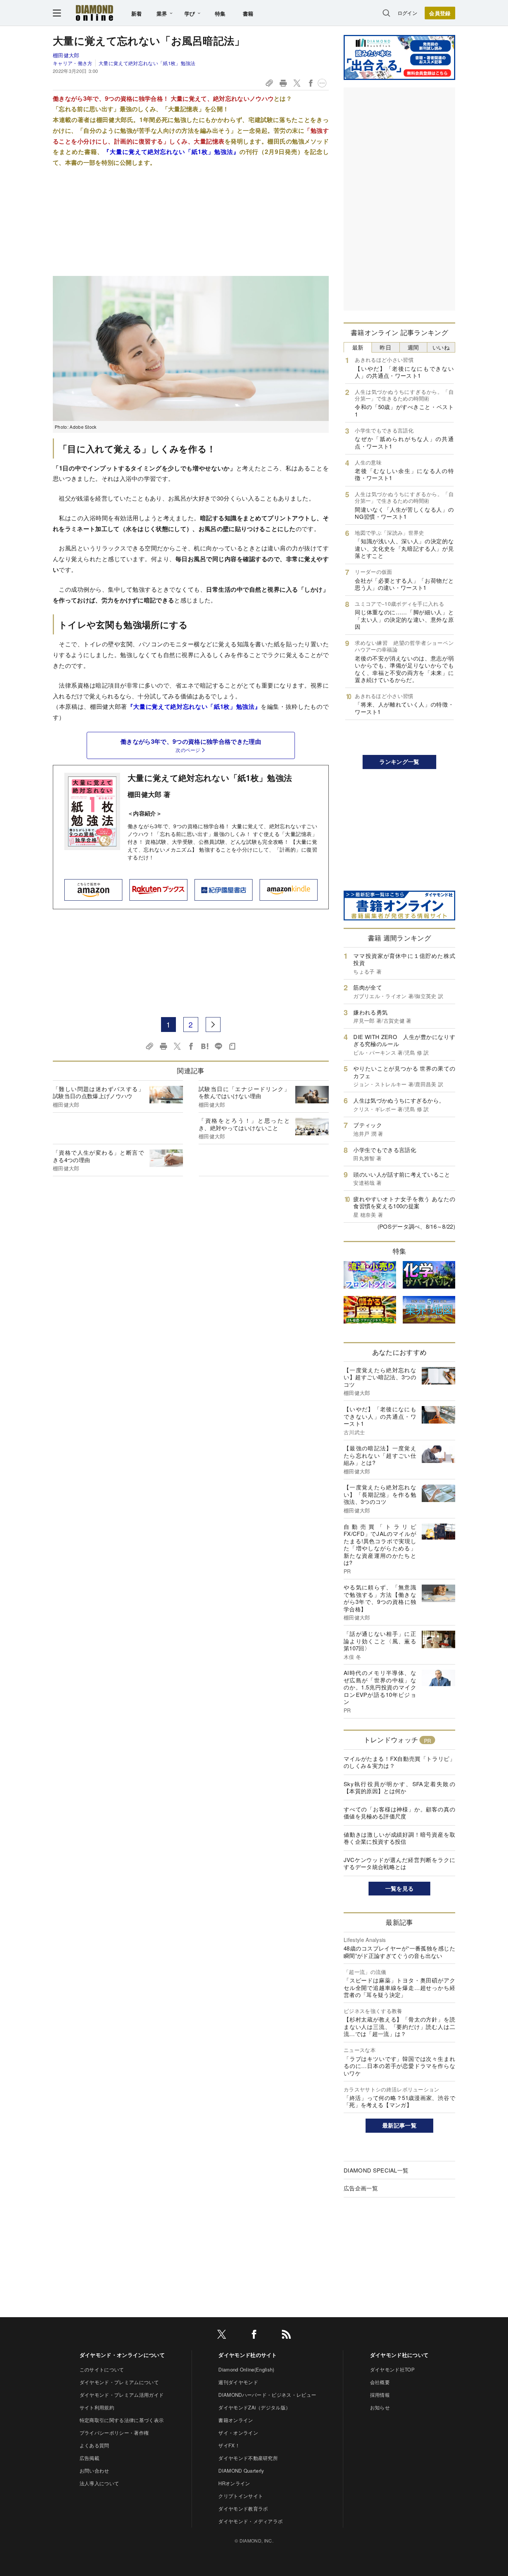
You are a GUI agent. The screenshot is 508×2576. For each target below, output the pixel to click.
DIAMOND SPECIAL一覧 (376, 2170)
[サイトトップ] (94, 13)
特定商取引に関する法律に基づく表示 (122, 2420)
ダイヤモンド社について (399, 2355)
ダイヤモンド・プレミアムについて (119, 2382)
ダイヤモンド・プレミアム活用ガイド (122, 2395)
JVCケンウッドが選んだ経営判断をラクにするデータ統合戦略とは (399, 1863)
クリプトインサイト (241, 2496)
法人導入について (99, 2483)
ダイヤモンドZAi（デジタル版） (254, 2407)
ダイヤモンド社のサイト (248, 2355)
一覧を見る (400, 1888)
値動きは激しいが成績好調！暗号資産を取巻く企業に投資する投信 (399, 1838)
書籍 (248, 13)
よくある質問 (94, 2445)
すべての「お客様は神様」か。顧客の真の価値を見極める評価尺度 (399, 1813)
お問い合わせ (94, 2471)
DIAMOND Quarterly (241, 2471)
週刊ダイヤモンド (238, 2382)
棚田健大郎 (66, 55)
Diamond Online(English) (246, 2369)
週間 (413, 347)
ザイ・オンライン (238, 2433)
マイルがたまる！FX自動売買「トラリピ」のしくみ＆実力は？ (399, 1762)
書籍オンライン (236, 2420)
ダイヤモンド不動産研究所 (248, 2458)
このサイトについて (102, 2369)
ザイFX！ (229, 2445)
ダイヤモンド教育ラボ (243, 2509)
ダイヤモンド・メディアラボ (250, 2521)
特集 (220, 13)
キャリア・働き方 (73, 63)
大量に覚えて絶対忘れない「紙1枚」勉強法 (147, 63)
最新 (358, 347)
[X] (222, 2336)
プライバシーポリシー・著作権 (114, 2433)
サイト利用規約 (97, 2407)
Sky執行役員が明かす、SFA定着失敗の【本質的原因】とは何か (399, 1787)
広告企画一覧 (361, 2188)
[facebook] (254, 2336)
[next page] (213, 1025)
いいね (441, 347)
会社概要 (380, 2382)
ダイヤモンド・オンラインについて (122, 2355)
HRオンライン (234, 2483)
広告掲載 (89, 2458)
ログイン (407, 13)
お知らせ (380, 2407)
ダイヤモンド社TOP (392, 2369)
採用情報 (380, 2395)
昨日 (385, 347)
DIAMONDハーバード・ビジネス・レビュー (267, 2395)
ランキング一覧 (399, 762)
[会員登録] (440, 13)
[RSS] (286, 2336)
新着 (137, 13)
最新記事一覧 (399, 2125)
